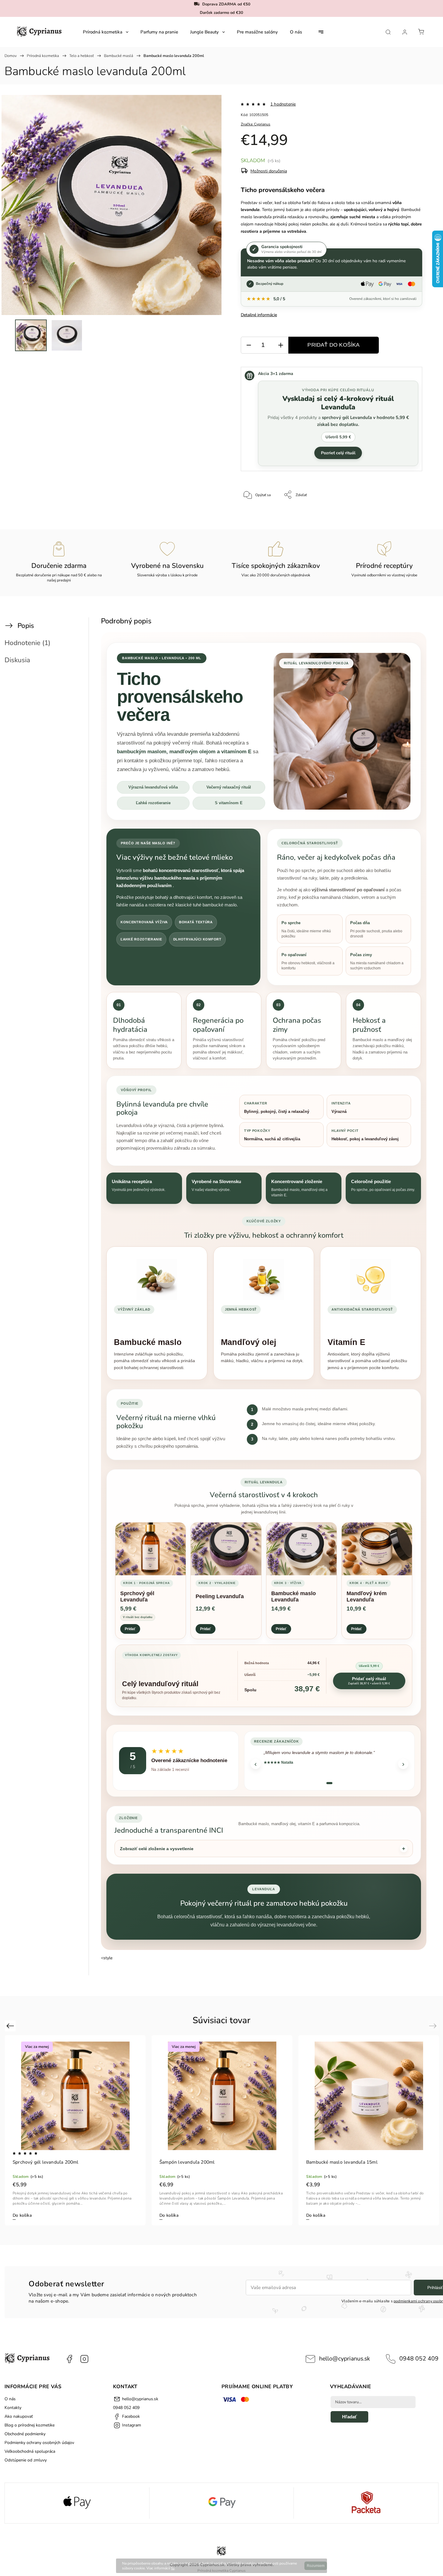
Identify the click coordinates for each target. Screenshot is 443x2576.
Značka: (256, 124)
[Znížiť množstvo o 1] (249, 345)
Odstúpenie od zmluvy (26, 2460)
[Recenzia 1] (329, 1783)
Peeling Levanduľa (220, 1596)
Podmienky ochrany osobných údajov (39, 2443)
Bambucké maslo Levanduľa (294, 1597)
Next (434, 2026)
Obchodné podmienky (25, 2434)
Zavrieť (409, 515)
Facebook (69, 2359)
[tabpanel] (75, 2130)
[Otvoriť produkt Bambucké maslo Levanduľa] (302, 1549)
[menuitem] (106, 32)
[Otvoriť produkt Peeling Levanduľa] (226, 1549)
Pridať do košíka (333, 345)
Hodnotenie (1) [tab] (27, 643)
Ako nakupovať (19, 2416)
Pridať (130, 1629)
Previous (11, 2026)
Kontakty (13, 2408)
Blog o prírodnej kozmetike (30, 2425)
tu (173, 2568)
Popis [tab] (26, 626)
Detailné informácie (259, 315)
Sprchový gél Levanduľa (137, 1597)
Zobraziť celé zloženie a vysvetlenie (157, 1849)
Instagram (84, 2359)
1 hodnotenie (283, 104)
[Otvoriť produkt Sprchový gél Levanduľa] (151, 1549)
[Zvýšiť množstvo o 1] (281, 345)
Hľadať (349, 2417)
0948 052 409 (419, 2359)
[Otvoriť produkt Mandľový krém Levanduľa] (377, 1549)
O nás (10, 2399)
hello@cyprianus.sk (345, 2359)
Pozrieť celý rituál (338, 453)
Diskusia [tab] (17, 660)
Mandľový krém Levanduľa (367, 1597)
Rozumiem (316, 2566)
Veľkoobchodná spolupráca (30, 2451)
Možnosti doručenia (269, 171)
